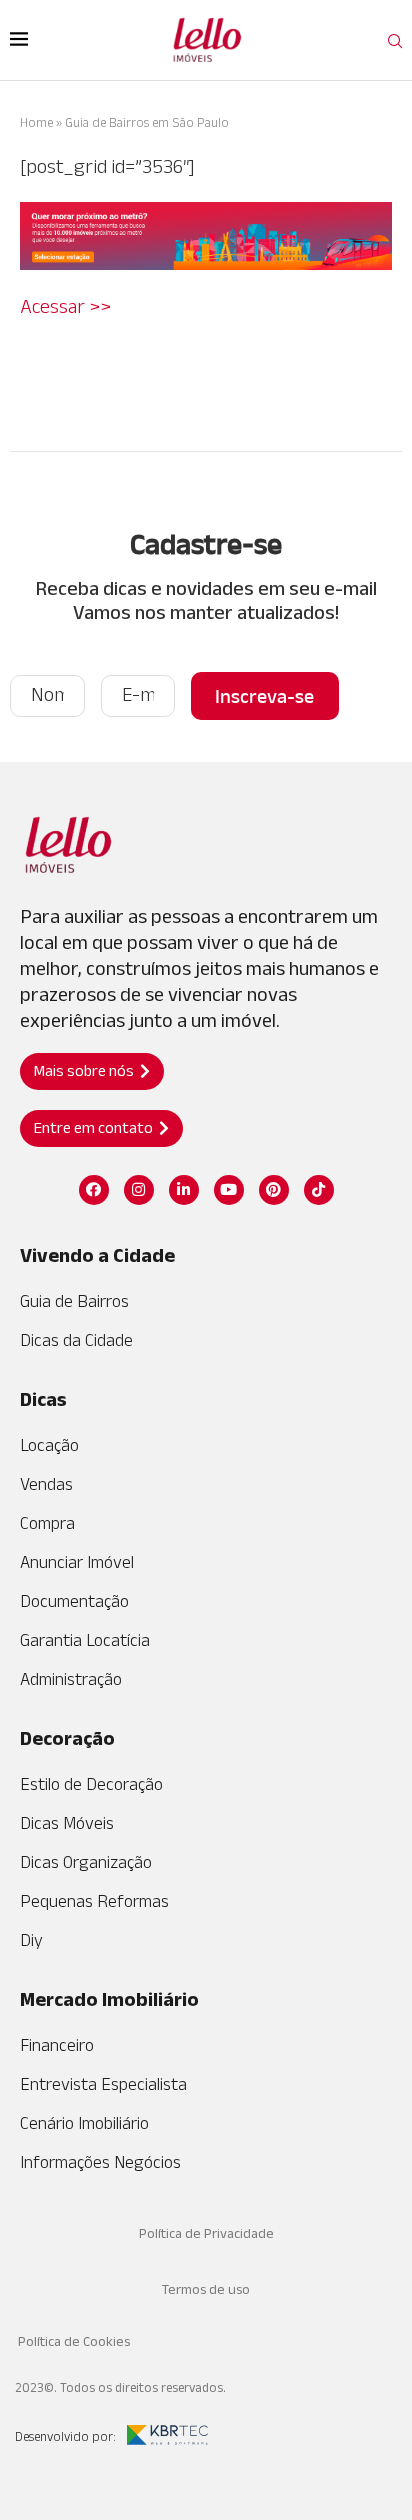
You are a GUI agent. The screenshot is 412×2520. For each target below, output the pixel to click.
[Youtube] (229, 1190)
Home (36, 122)
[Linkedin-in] (184, 1190)
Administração (71, 1679)
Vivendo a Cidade (97, 1255)
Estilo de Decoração (91, 1784)
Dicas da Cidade (76, 1340)
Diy (31, 1940)
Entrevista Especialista (103, 2084)
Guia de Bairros (74, 1301)
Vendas (46, 1484)
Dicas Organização (86, 1862)
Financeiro (57, 2045)
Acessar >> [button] (65, 306)
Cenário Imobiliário (84, 2123)
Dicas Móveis (67, 1823)
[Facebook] (94, 1190)
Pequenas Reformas (94, 1901)
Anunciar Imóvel (77, 1562)
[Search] (395, 42)
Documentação (74, 1601)
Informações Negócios (100, 2162)
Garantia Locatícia (85, 1640)
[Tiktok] (319, 1190)
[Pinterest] (274, 1190)
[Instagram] (139, 1190)
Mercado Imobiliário (109, 1999)
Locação (49, 1445)
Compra (47, 1523)
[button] (92, 1071)
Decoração (67, 1738)
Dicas (43, 1399)
